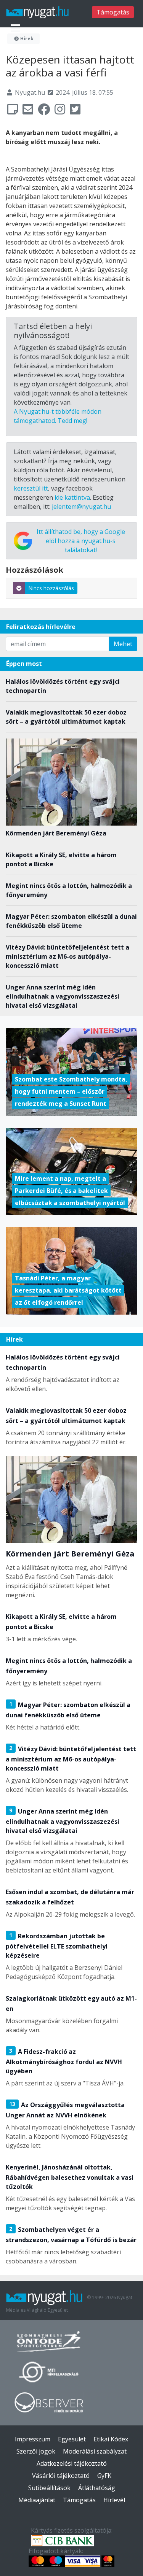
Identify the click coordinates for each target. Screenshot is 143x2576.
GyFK (104, 2476)
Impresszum (33, 2439)
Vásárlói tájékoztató (61, 2476)
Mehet (123, 644)
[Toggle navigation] (15, 28)
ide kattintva (72, 497)
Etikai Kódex (111, 2439)
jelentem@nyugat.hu (81, 507)
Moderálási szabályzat (95, 2451)
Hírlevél (114, 2500)
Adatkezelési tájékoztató (72, 2463)
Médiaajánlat (37, 2500)
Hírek (26, 39)
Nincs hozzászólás (51, 588)
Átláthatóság (97, 2488)
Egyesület (72, 2439)
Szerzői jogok (36, 2451)
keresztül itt (31, 488)
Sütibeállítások (49, 2488)
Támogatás (113, 12)
